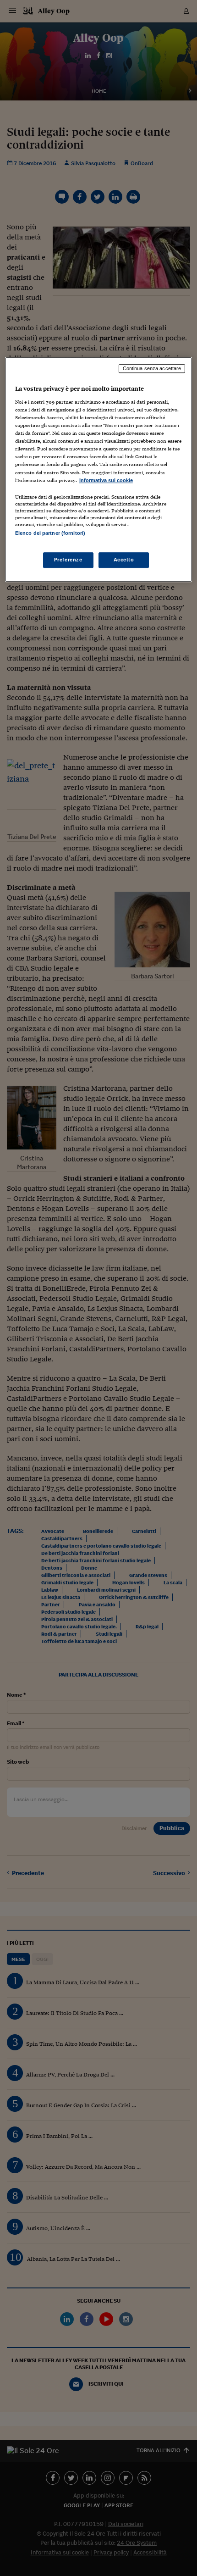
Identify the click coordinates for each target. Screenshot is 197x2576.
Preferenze (68, 560)
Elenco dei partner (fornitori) (50, 533)
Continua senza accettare (152, 369)
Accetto (124, 560)
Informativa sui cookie (106, 480)
